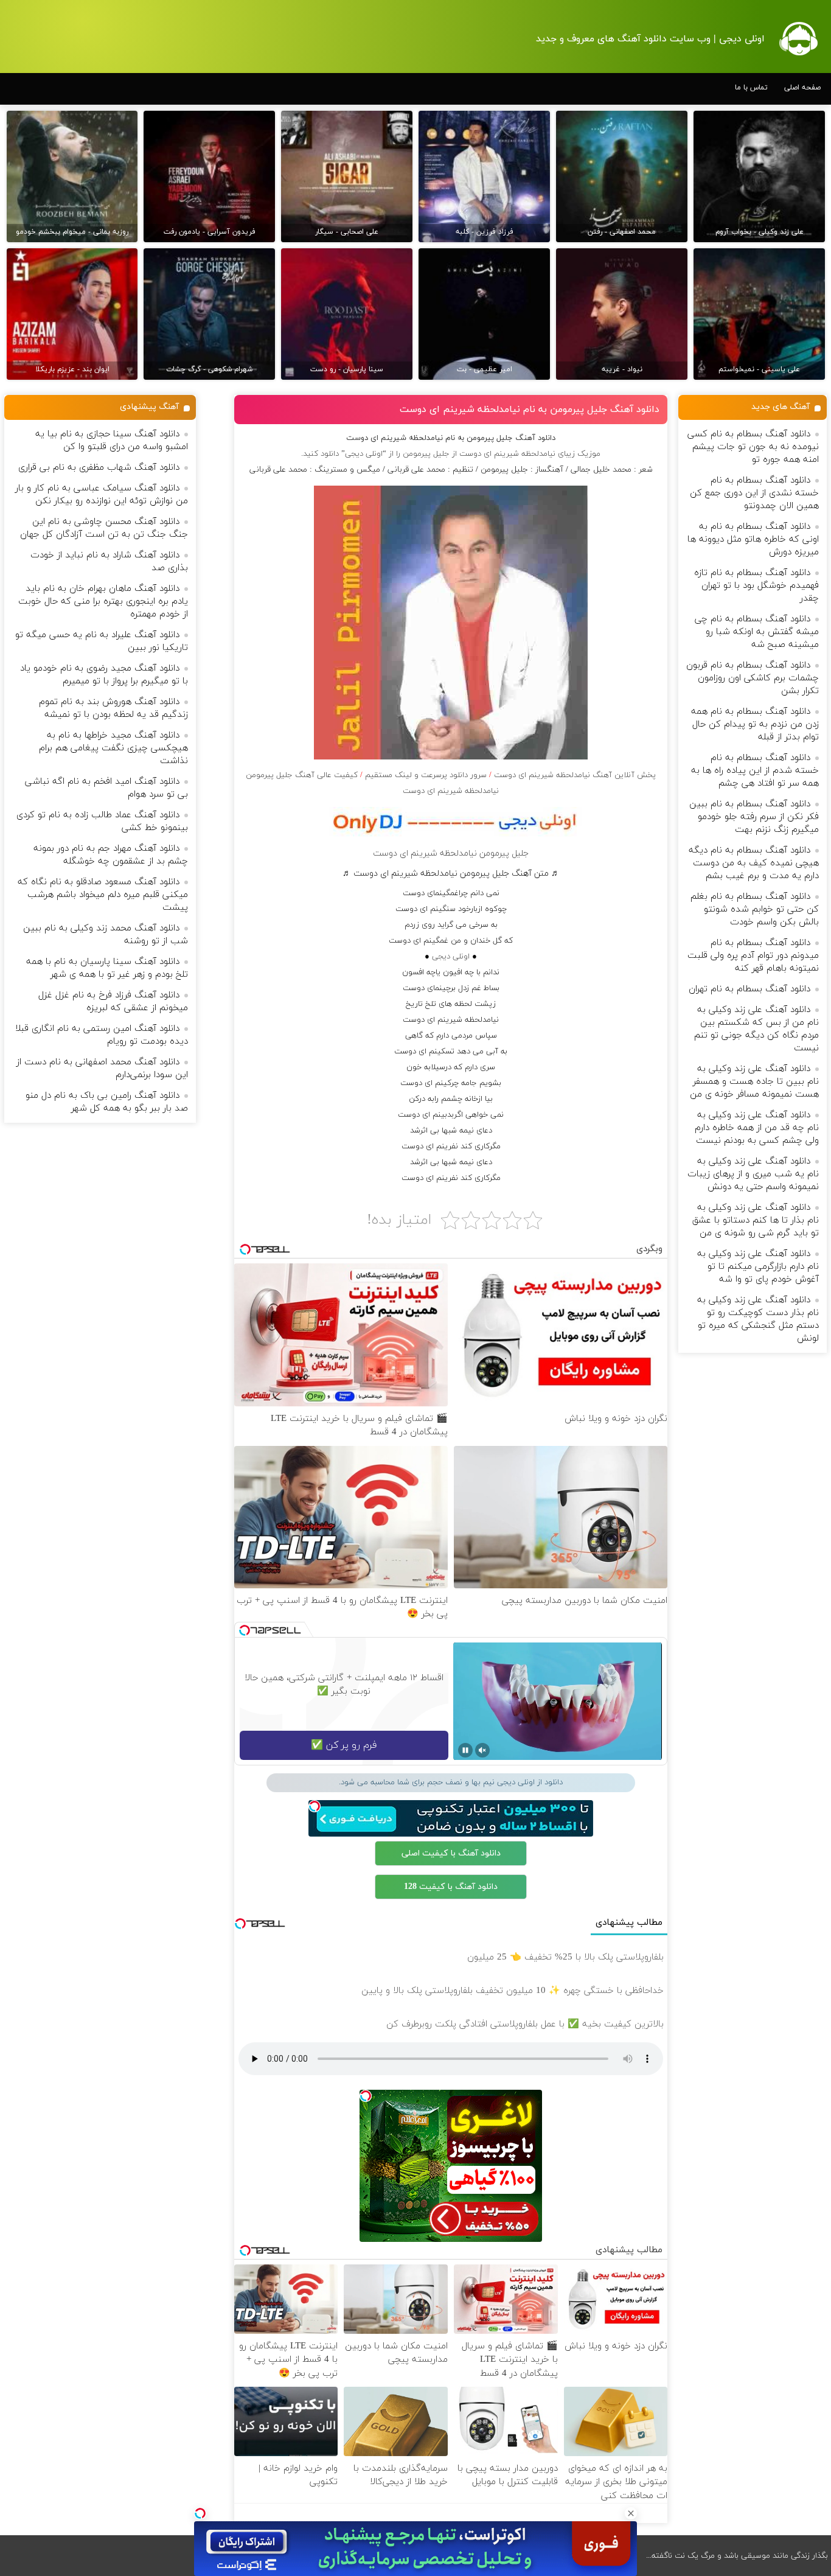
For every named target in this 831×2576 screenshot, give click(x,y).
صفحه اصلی (802, 88)
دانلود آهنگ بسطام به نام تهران (749, 989)
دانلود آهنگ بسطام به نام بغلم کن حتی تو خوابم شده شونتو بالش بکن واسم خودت (755, 909)
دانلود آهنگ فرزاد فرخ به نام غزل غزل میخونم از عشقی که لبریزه (113, 1002)
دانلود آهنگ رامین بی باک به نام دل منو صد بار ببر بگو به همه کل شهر (107, 1102)
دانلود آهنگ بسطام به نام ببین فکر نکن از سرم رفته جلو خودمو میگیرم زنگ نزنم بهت (754, 817)
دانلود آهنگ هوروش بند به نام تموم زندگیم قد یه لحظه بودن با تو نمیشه (113, 708)
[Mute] (482, 1750)
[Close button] (631, 2513)
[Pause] (465, 1750)
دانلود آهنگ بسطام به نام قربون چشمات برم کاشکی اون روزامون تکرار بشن (753, 678)
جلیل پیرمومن (426, 454)
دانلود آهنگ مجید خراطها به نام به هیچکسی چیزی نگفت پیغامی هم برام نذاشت (113, 748)
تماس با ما (751, 88)
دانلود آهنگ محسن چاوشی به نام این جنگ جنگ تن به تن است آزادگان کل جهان (104, 528)
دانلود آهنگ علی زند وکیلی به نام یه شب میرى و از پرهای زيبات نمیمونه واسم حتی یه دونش (753, 1174)
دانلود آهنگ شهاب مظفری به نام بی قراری (99, 468)
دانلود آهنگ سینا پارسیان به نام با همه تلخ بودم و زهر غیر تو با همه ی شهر (107, 968)
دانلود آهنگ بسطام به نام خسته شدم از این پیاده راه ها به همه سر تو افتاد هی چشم (755, 771)
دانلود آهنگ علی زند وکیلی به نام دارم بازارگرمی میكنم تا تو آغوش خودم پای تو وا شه (758, 1267)
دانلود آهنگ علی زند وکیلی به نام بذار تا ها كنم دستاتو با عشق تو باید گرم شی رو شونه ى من (756, 1220)
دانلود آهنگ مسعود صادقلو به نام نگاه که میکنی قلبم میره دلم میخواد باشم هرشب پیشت (103, 895)
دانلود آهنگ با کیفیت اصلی (451, 1853)
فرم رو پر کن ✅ (344, 1745)
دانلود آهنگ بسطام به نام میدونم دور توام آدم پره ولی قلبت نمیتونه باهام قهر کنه (753, 956)
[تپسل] (200, 2513)
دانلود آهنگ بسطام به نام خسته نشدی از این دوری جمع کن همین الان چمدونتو (754, 493)
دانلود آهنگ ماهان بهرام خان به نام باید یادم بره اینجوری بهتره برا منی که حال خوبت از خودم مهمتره (103, 602)
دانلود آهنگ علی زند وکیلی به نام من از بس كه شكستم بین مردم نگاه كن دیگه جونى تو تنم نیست (756, 1029)
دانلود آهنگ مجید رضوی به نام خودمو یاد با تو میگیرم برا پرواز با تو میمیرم (104, 675)
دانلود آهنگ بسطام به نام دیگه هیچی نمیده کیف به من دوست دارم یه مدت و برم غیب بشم (754, 863)
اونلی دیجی (451, 957)
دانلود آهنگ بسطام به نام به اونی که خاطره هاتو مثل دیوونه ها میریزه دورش (753, 539)
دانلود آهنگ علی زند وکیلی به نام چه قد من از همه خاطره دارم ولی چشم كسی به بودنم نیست (757, 1128)
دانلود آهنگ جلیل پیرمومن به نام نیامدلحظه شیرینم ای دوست (530, 410)
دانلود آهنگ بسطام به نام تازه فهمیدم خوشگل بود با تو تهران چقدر (756, 586)
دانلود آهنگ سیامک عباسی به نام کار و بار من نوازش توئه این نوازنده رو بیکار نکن (102, 495)
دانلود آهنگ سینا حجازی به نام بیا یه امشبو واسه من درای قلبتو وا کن (112, 441)
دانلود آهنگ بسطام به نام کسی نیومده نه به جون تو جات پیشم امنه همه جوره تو (753, 447)
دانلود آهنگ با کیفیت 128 (451, 1887)
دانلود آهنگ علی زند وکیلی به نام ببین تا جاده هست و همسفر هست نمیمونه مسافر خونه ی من (754, 1082)
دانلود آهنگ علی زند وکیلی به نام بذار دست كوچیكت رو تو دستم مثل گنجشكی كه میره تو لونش (758, 1319)
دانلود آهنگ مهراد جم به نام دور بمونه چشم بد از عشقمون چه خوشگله (111, 855)
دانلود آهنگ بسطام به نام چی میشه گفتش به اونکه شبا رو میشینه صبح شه (757, 632)
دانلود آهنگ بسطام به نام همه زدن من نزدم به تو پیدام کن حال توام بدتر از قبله (755, 724)
